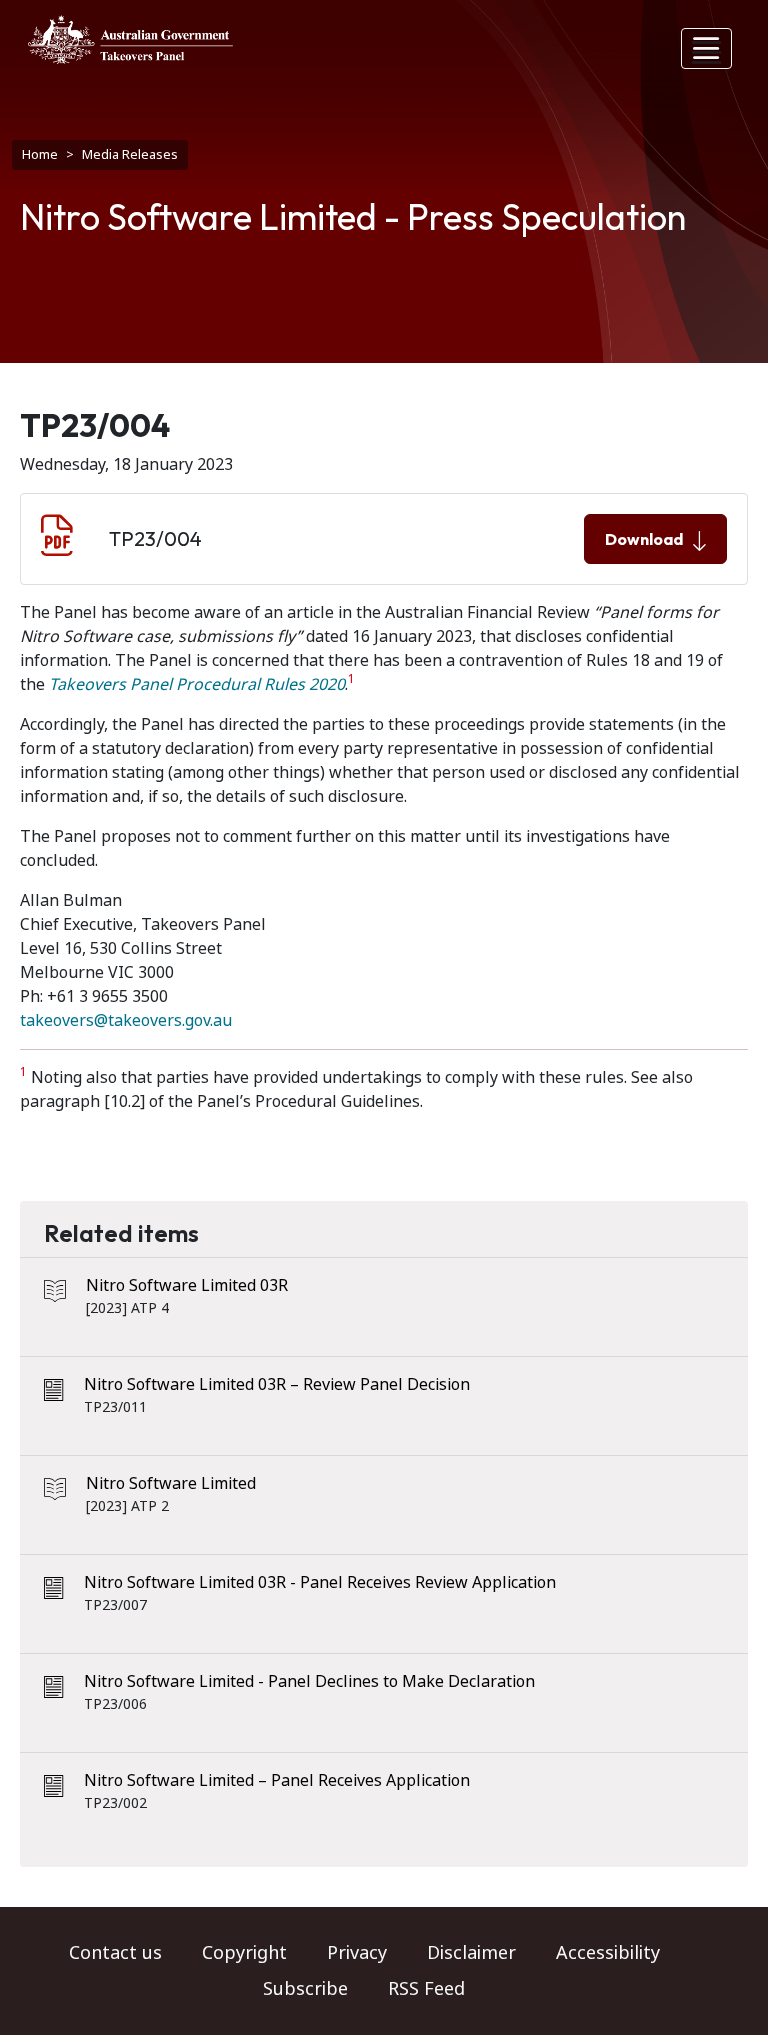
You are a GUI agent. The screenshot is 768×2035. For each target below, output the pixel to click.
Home (40, 154)
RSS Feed (426, 1989)
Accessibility (608, 1953)
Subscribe (305, 1989)
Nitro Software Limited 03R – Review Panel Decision (277, 1384)
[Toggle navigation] (707, 48)
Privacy (357, 1953)
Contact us (115, 1953)
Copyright (244, 1953)
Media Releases (130, 154)
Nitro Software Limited (171, 1483)
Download (644, 539)
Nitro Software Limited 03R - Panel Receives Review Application (320, 1582)
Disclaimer (471, 1953)
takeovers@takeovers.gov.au (126, 1020)
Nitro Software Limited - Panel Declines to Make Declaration (309, 1681)
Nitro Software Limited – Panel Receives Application (277, 1780)
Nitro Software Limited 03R (187, 1285)
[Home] (130, 39)
